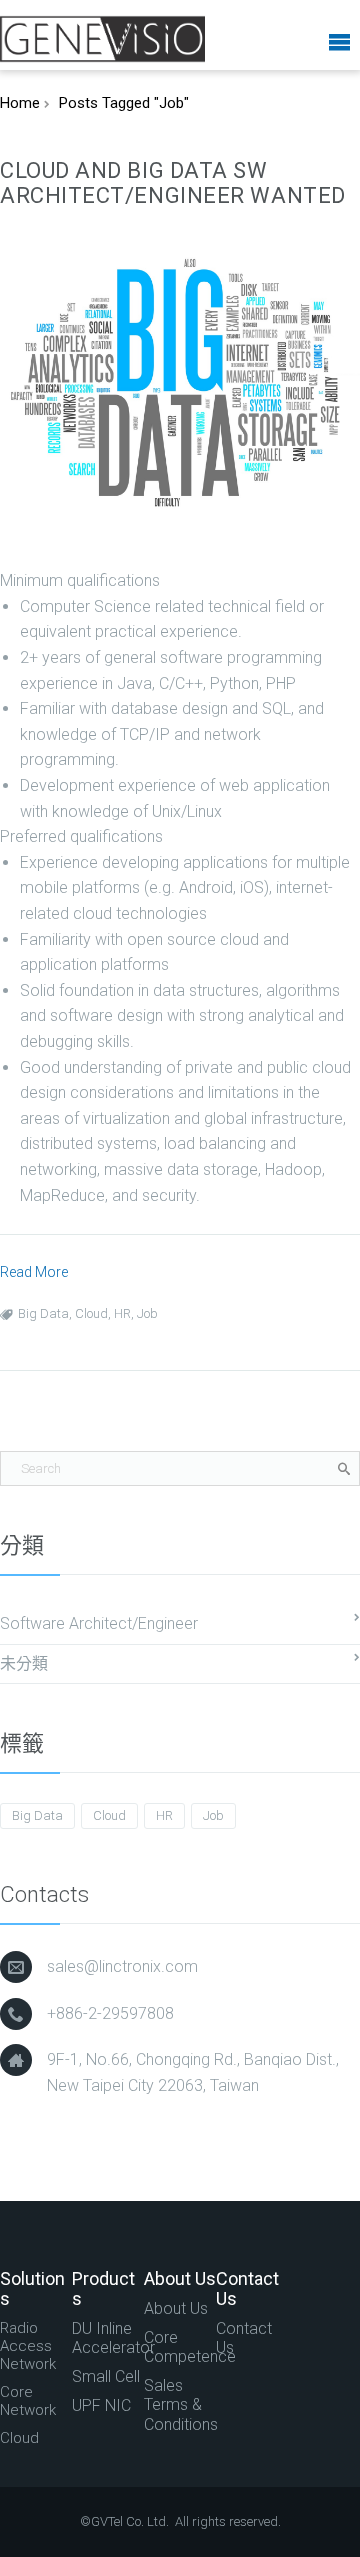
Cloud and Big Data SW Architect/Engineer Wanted (173, 183)
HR (122, 1313)
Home (20, 103)
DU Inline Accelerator (108, 2338)
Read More (34, 1272)
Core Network (28, 2401)
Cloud (91, 1313)
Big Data (43, 1313)
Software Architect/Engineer (99, 1623)
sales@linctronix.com (122, 1966)
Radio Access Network (28, 2346)
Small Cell (106, 2376)
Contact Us (244, 2338)
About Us (176, 2308)
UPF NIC (101, 2405)
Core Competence (180, 2347)
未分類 (24, 1663)
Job (147, 1313)
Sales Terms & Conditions (180, 2404)
